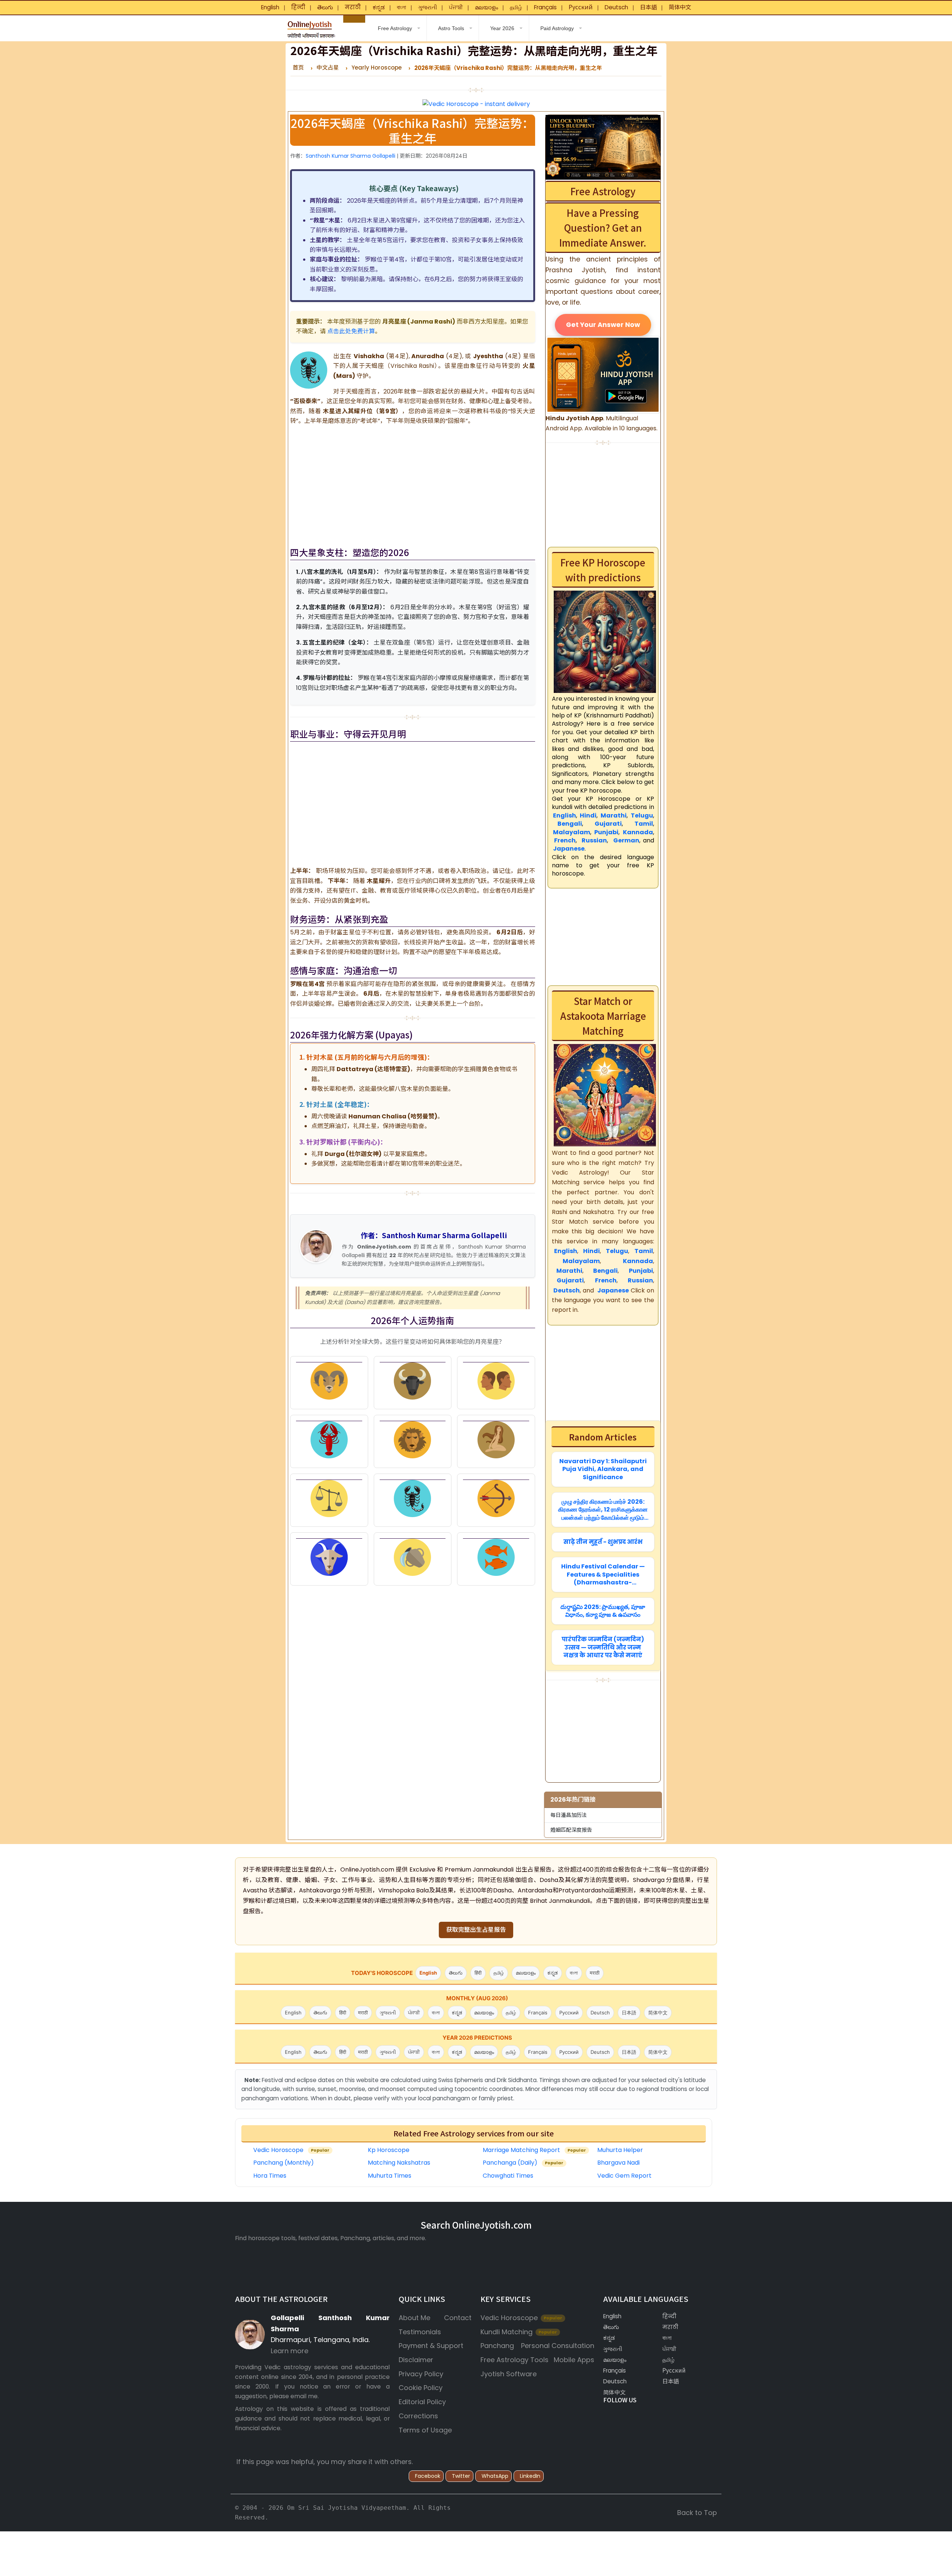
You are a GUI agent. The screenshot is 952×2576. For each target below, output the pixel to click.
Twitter (461, 2476)
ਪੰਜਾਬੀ (456, 7)
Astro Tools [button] (451, 28)
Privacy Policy (421, 2374)
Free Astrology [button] (394, 28)
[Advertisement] (413, 484)
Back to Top (697, 2513)
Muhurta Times (390, 2176)
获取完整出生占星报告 (476, 1930)
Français (545, 7)
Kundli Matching (519, 2332)
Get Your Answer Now (603, 324)
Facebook (428, 2476)
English (270, 7)
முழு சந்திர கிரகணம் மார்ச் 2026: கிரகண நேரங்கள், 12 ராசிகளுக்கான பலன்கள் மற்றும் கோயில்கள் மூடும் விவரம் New (603, 1509)
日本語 (648, 7)
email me (304, 2396)
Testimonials (420, 2332)
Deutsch (616, 7)
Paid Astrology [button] (557, 28)
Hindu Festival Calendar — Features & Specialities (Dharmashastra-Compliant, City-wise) (603, 1575)
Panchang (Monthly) (284, 2163)
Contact (458, 2318)
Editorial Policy (422, 2402)
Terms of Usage (425, 2430)
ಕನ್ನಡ (379, 7)
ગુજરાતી (427, 7)
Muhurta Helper (620, 2150)
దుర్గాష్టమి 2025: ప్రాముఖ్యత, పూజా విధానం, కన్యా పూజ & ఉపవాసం (603, 1611)
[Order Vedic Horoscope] (603, 147)
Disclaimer (416, 2360)
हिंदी (478, 1973)
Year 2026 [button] (502, 28)
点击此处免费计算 (351, 331)
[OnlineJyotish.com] (311, 27)
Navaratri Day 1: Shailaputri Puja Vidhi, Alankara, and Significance (603, 1469)
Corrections (418, 2416)
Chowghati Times (508, 2176)
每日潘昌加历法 (569, 1815)
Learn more (290, 2351)
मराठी (353, 7)
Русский (581, 7)
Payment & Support (431, 2346)
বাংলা (401, 7)
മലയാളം (486, 7)
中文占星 (328, 68)
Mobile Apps (574, 2360)
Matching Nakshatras (399, 2163)
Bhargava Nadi (618, 2163)
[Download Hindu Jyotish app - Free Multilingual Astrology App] (603, 374)
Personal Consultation (558, 2346)
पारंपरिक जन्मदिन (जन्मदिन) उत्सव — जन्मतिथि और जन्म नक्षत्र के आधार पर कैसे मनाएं (603, 1647)
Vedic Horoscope (291, 2150)
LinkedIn (530, 2476)
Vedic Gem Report (624, 2176)
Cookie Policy (421, 2388)
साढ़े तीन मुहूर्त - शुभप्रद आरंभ (603, 1542)
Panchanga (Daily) (523, 2163)
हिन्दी (298, 7)
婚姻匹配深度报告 (571, 1830)
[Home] (354, 19)
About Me (414, 2318)
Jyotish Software (509, 2374)
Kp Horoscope (389, 2150)
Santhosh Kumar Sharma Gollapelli (350, 156)
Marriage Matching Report (534, 2150)
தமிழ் (516, 7)
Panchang (497, 2346)
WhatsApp (495, 2476)
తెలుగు (325, 7)
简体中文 (680, 7)
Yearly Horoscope (377, 68)
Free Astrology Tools (514, 2360)
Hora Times (270, 2176)
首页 (298, 68)
